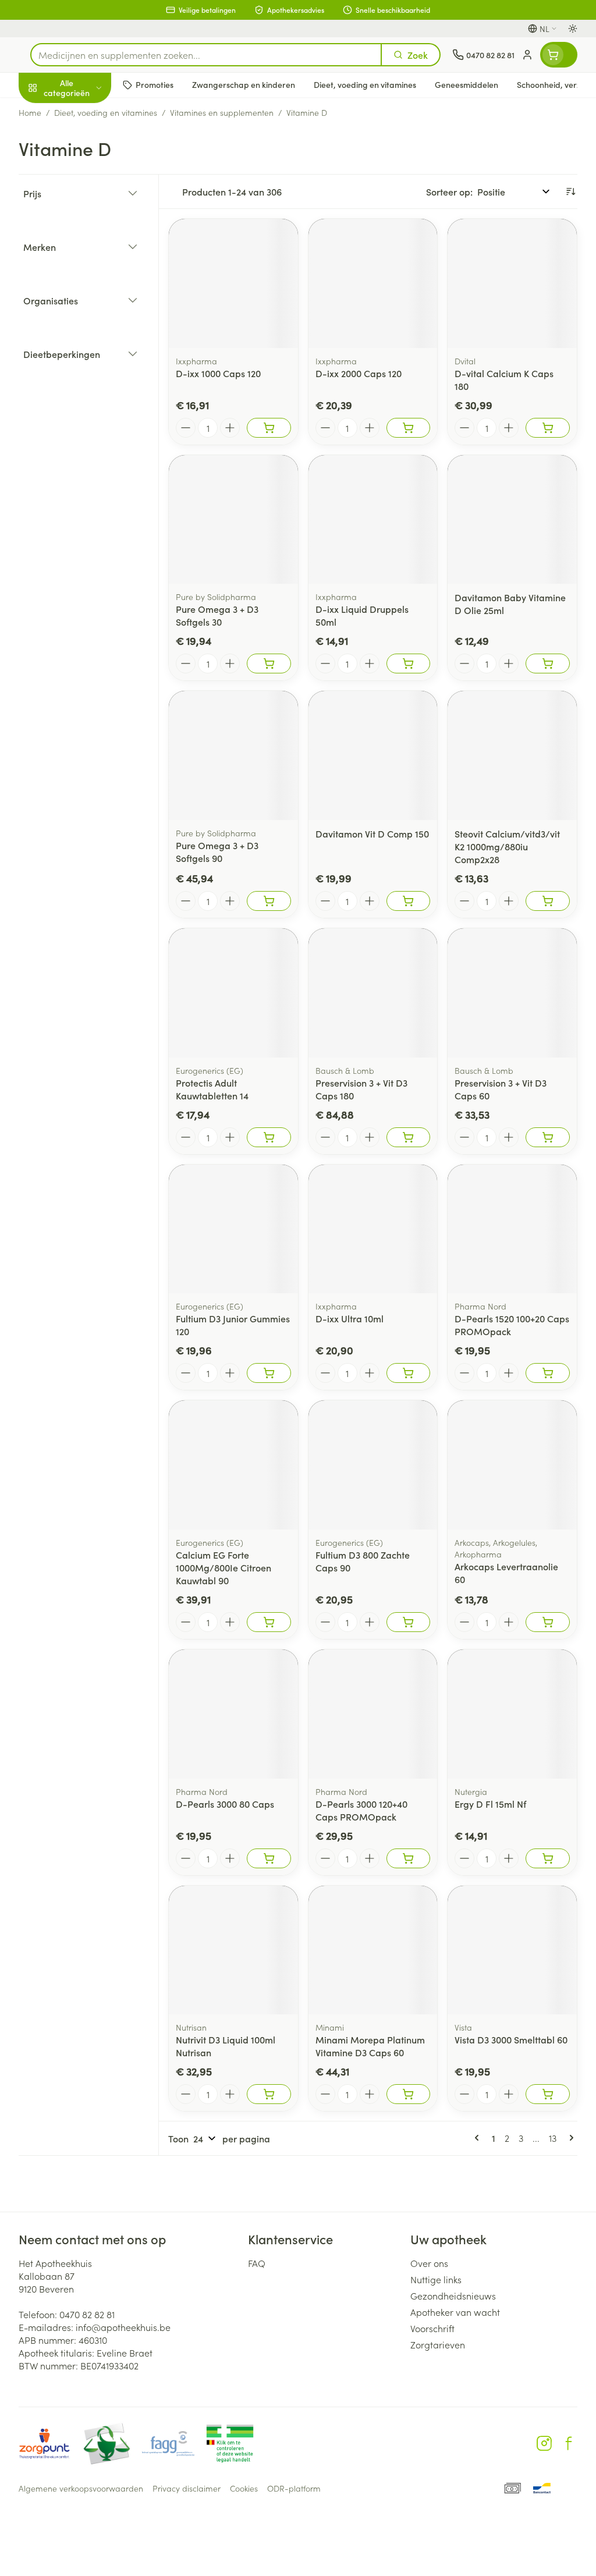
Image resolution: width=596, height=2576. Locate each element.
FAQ (257, 2263)
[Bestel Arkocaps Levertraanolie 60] (548, 1622)
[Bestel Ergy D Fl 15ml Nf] (548, 1858)
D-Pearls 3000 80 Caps (225, 1804)
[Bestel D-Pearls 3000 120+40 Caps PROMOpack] (409, 1858)
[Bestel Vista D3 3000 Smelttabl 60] (548, 2094)
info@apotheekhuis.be (123, 2327)
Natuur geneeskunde (93, 278)
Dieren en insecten (93, 335)
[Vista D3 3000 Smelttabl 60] (512, 1950)
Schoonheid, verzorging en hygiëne (93, 144)
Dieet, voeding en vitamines (93, 181)
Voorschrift (432, 2328)
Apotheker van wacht (455, 2312)
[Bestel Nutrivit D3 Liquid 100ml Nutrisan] (269, 2094)
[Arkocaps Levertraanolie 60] (512, 1465)
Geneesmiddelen (93, 363)
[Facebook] (569, 2443)
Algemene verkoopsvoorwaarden (81, 2488)
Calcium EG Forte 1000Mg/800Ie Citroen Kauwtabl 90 (223, 1567)
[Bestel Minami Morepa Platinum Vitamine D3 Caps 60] (409, 2094)
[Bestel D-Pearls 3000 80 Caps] (269, 1858)
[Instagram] (544, 2443)
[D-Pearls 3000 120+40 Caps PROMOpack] (373, 1714)
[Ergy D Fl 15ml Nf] (512, 1714)
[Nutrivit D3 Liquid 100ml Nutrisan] (233, 1950)
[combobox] (206, 55)
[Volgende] (569, 2138)
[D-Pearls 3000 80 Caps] (233, 1714)
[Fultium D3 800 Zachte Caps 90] (373, 1465)
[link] (479, 2138)
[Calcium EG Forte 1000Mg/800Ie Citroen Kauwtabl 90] (233, 1465)
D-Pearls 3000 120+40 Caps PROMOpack (361, 1810)
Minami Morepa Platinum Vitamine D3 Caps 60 (370, 2046)
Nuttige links (436, 2279)
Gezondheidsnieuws (453, 2295)
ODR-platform (294, 2488)
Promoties (49, 112)
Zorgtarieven (438, 2344)
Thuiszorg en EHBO (93, 307)
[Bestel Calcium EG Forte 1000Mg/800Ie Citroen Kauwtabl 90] (269, 1622)
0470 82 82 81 (87, 2314)
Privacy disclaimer (187, 2488)
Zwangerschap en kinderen (93, 218)
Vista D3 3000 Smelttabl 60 (511, 2039)
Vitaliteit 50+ (93, 250)
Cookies (244, 2488)
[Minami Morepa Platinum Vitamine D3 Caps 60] (373, 1950)
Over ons (429, 2263)
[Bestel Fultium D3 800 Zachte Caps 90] (409, 1622)
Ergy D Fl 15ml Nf (490, 1804)
